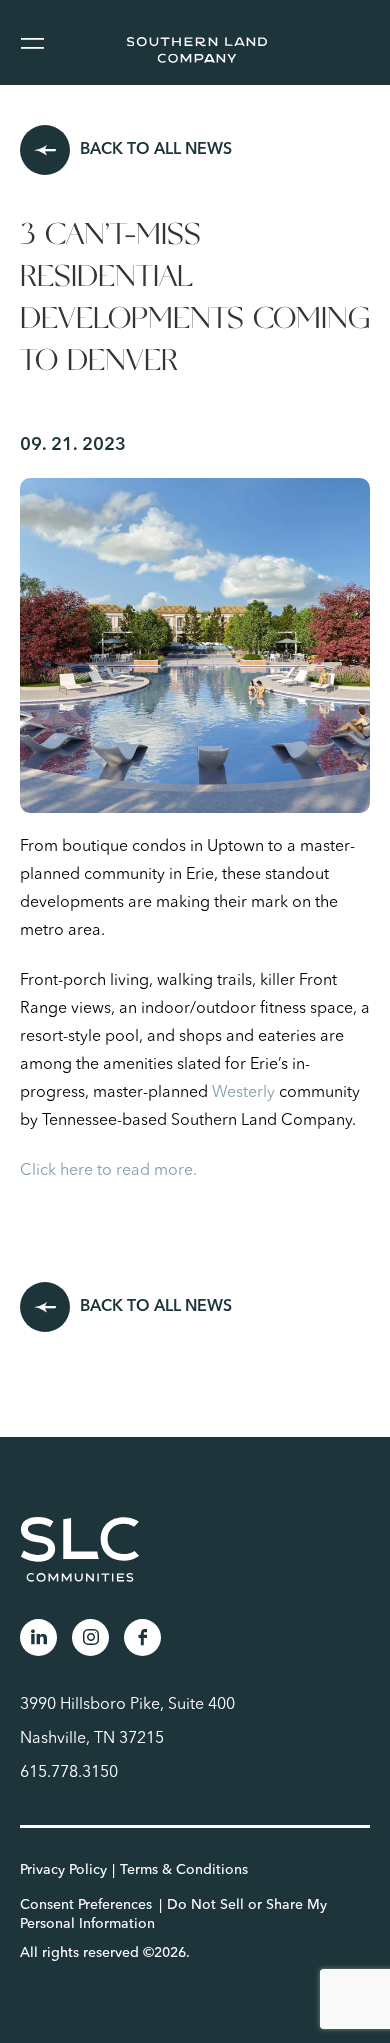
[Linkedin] (38, 1637)
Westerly (243, 1093)
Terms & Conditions (184, 1870)
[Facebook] (142, 1637)
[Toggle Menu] (31, 42)
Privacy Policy (63, 1870)
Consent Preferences (86, 1905)
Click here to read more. (110, 1171)
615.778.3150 (69, 1773)
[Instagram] (90, 1637)
